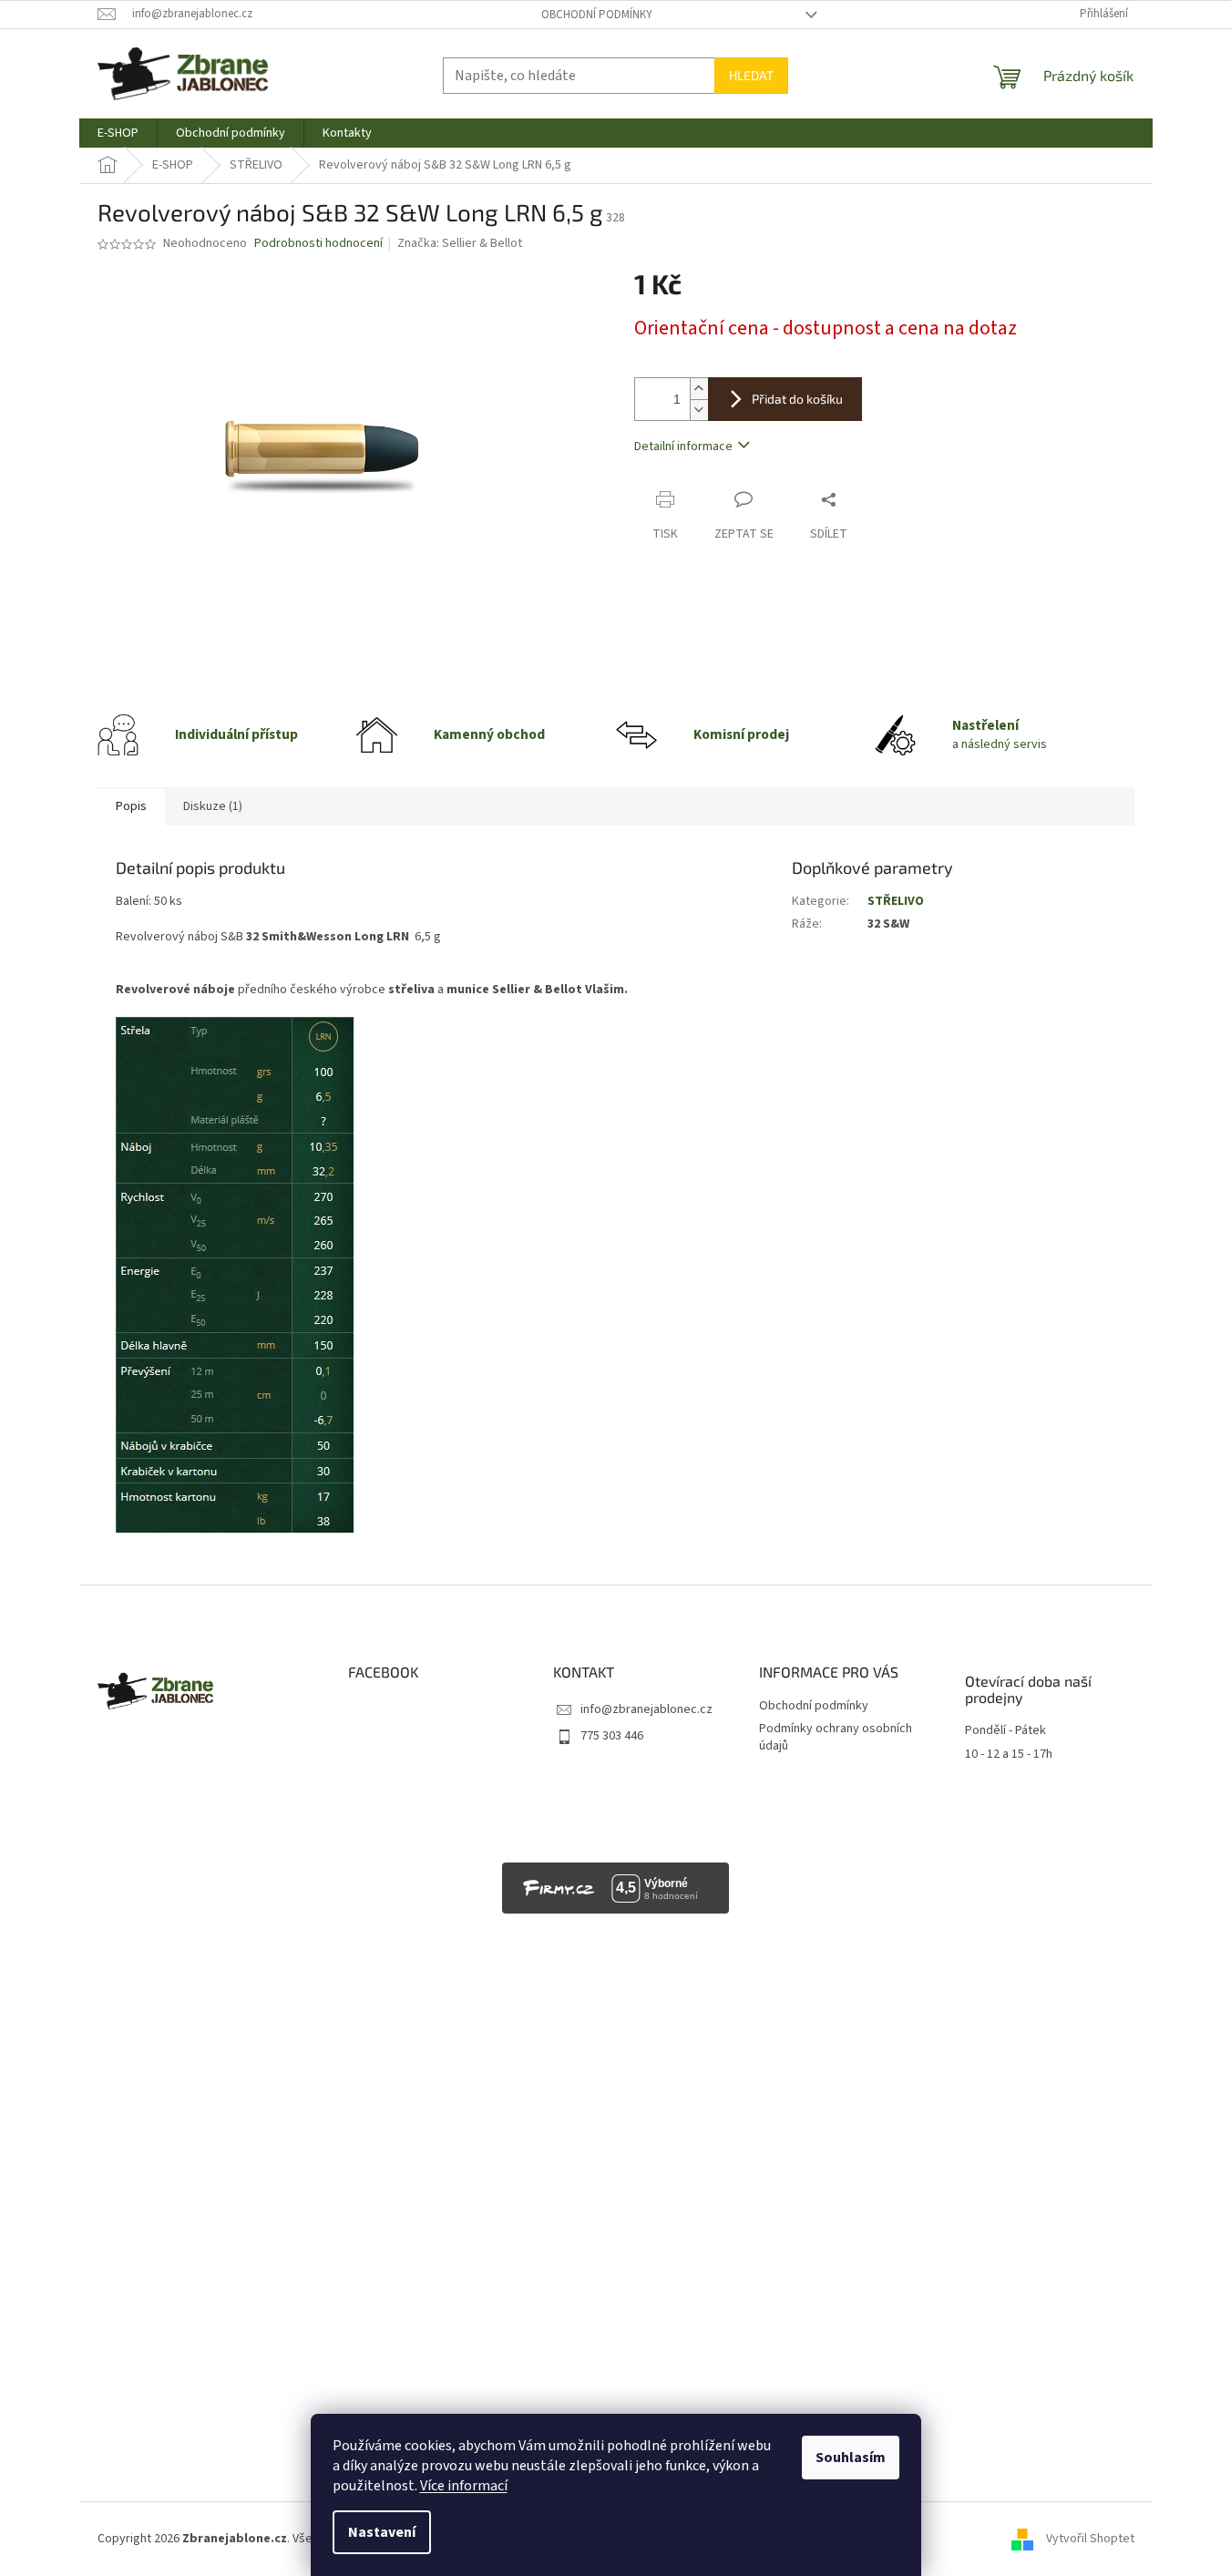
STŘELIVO (896, 901)
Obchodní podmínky (597, 15)
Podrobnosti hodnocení (318, 244)
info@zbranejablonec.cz (646, 1709)
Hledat (751, 75)
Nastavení (382, 2532)
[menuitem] (118, 133)
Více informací (464, 2486)
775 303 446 (612, 1736)
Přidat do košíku (797, 399)
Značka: (460, 243)
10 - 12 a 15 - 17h (1009, 1755)
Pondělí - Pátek (1005, 1731)
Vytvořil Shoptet (1090, 2539)
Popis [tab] (131, 806)
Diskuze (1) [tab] (213, 806)
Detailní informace (683, 446)
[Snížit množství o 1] (699, 410)
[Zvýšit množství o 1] (699, 389)
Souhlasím (851, 2458)
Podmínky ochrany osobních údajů (836, 1737)
